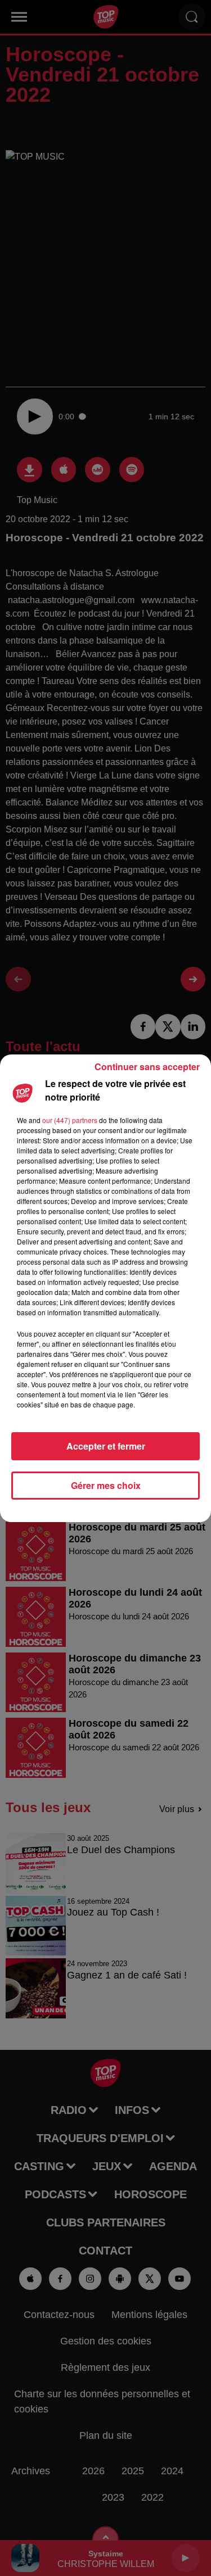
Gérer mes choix (106, 1485)
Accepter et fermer (106, 1446)
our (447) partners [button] (70, 1120)
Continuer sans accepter (147, 1067)
